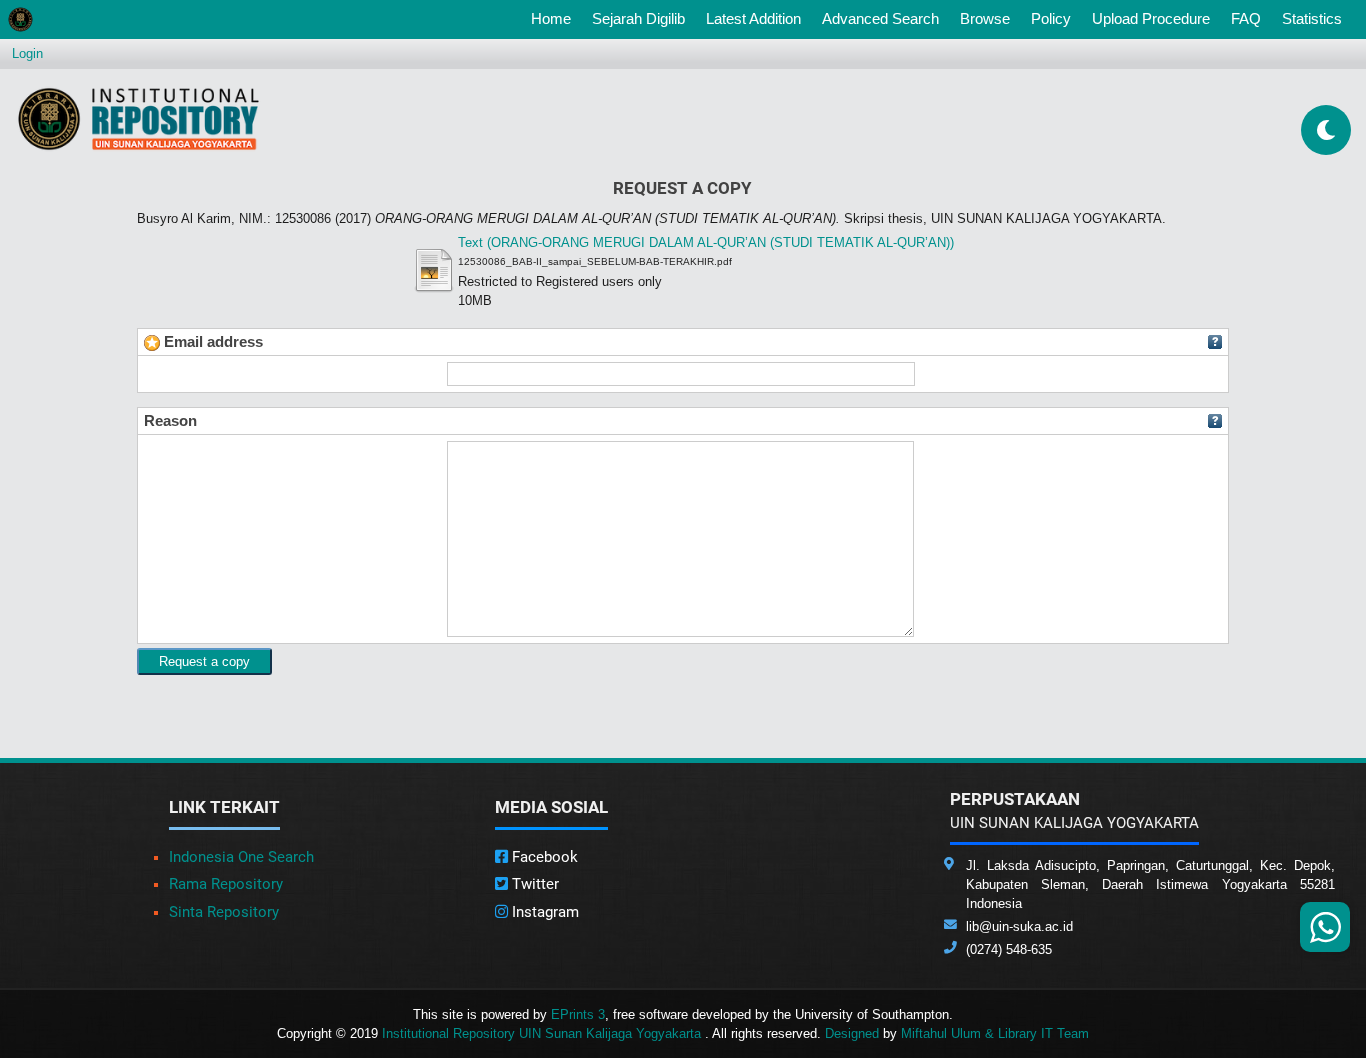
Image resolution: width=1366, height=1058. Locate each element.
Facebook (543, 857)
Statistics (1312, 18)
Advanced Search (880, 18)
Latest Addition (753, 18)
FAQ (1246, 18)
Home (555, 18)
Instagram (543, 912)
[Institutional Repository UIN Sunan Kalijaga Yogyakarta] (138, 118)
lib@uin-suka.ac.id (1019, 926)
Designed (852, 1033)
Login (27, 53)
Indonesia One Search (241, 857)
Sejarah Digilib (638, 18)
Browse (985, 18)
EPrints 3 (578, 1014)
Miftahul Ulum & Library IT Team (995, 1033)
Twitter (533, 884)
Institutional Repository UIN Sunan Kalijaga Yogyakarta (543, 1033)
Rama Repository (226, 884)
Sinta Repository (224, 912)
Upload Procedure (1151, 18)
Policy (1051, 18)
